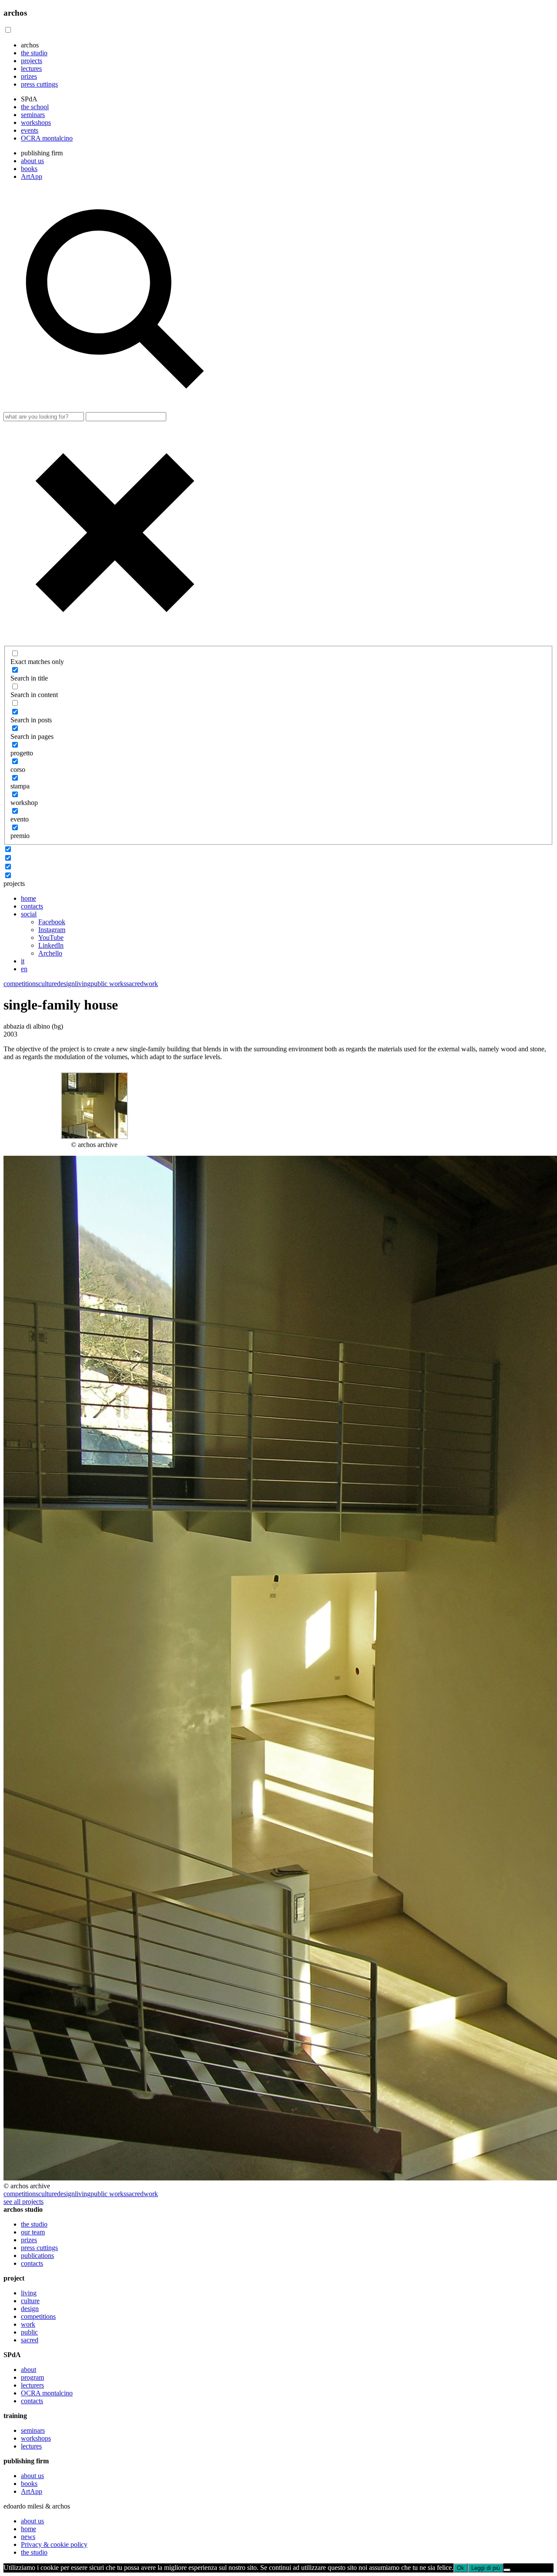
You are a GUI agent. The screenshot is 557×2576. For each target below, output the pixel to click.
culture (48, 984)
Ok (461, 2568)
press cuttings (39, 84)
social (29, 914)
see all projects (23, 2202)
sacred (135, 984)
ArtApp (32, 176)
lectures (31, 69)
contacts (32, 906)
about (29, 2370)
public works (108, 984)
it (23, 961)
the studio (34, 53)
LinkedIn (51, 945)
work (151, 984)
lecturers (32, 2385)
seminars (33, 115)
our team (33, 2232)
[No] (507, 2570)
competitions (21, 984)
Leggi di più (486, 2568)
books (29, 169)
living (83, 984)
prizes (29, 76)
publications (37, 2256)
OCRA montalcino (47, 138)
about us (32, 161)
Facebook (52, 922)
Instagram (52, 930)
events (30, 130)
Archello (50, 953)
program (32, 2377)
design (66, 984)
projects (32, 61)
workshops (36, 122)
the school (35, 107)
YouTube (51, 937)
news (28, 2537)
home (29, 898)
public (29, 2332)
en (24, 969)
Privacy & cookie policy (54, 2544)
